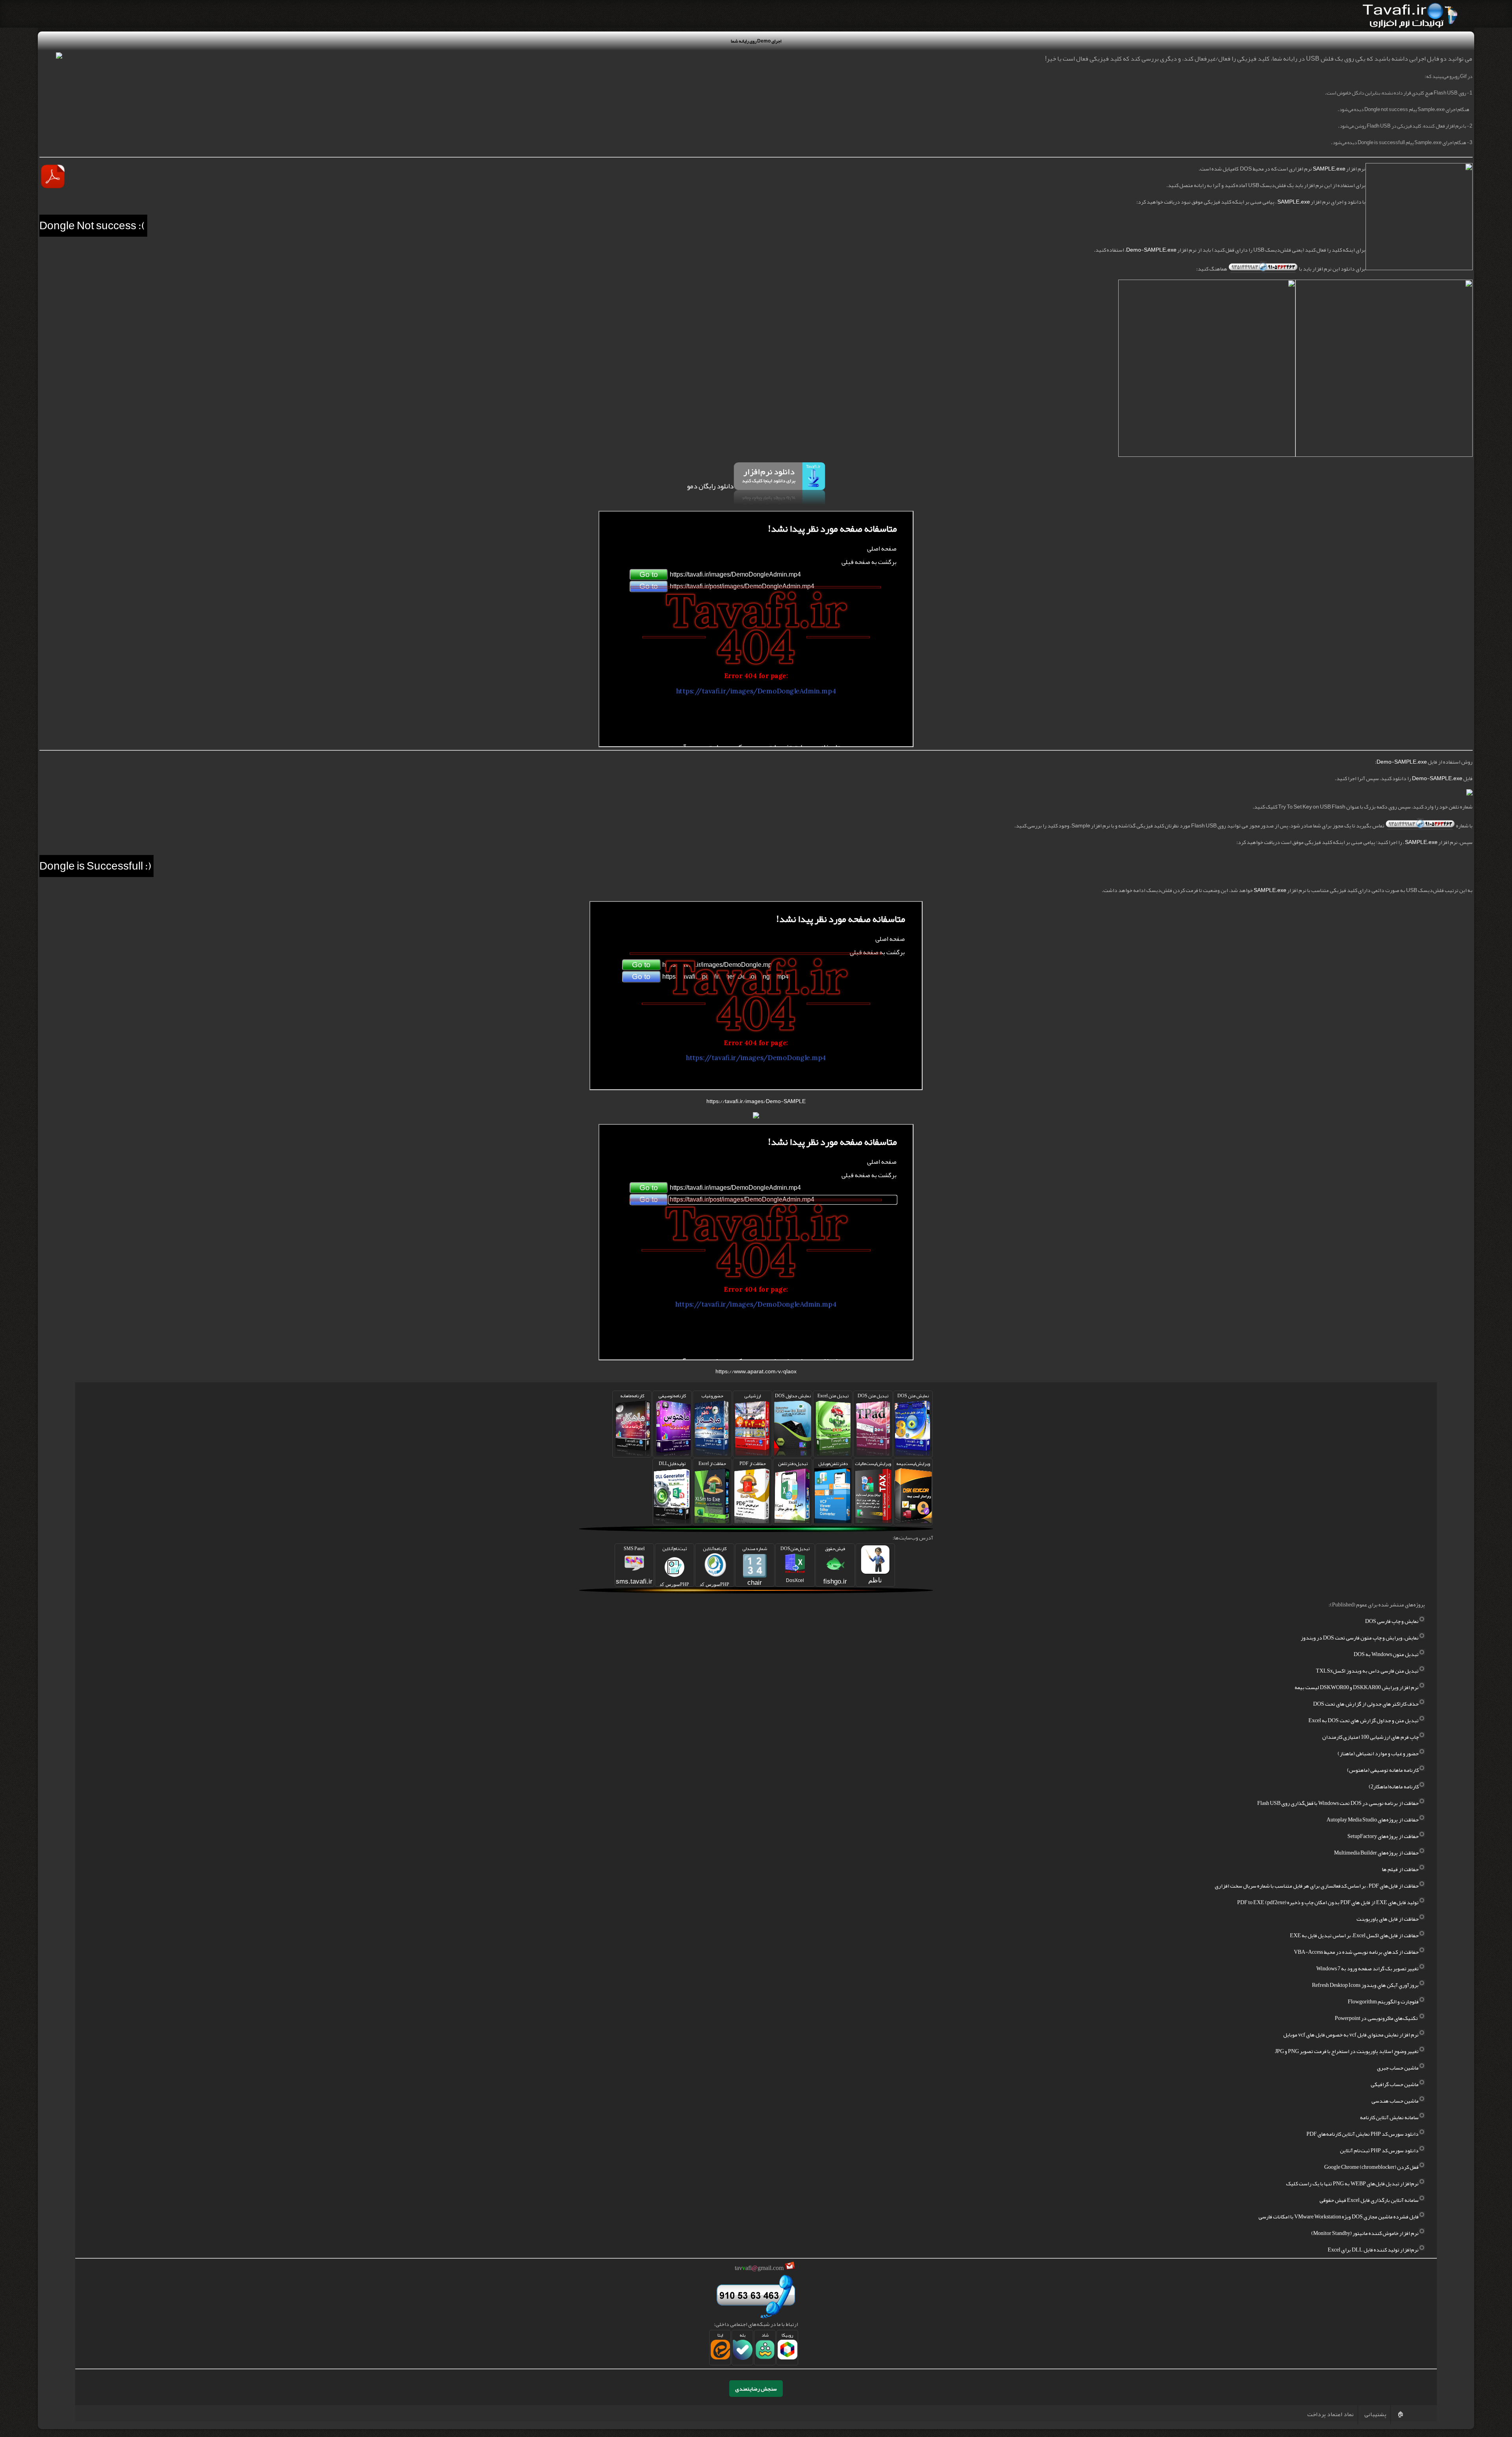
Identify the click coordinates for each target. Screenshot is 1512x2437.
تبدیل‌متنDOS (795, 1563)
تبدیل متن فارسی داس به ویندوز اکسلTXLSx (1367, 1671)
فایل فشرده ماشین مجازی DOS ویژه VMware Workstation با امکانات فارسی (1339, 2216)
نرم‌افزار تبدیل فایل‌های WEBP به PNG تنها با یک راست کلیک (1352, 2183)
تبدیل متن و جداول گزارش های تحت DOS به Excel (1364, 1720)
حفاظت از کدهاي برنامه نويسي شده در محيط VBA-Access (1356, 1952)
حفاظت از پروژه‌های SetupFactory (1383, 1836)
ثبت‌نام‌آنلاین (674, 1565)
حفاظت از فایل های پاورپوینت (1388, 1919)
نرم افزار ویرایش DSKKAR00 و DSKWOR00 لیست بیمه (1357, 1687)
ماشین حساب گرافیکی (1395, 2084)
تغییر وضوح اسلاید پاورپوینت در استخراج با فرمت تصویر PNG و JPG (1347, 2051)
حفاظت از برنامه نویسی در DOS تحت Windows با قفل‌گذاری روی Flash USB (1338, 1803)
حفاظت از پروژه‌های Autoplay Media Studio (1373, 1819)
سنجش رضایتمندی (756, 2389)
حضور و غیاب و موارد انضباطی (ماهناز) (1378, 1753)
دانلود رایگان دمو (710, 486)
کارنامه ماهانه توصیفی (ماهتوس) (1383, 1770)
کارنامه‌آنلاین (714, 1565)
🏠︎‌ (1400, 2414)
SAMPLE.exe (1329, 169)
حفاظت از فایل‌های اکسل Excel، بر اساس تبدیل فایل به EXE (1354, 1935)
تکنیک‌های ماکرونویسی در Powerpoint (1377, 2018)
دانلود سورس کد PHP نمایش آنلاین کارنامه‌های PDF (1363, 2134)
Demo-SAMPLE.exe (1151, 250)
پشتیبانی (1375, 2414)
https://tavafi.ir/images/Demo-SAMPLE (756, 1101)
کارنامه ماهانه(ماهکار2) (1394, 1786)
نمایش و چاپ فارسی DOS (1392, 1621)
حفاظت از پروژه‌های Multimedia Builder (1376, 1853)
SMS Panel (634, 1564)
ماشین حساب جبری (1398, 2068)
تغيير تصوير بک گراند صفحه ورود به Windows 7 (1367, 1968)
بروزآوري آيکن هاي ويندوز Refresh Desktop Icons (1365, 1985)
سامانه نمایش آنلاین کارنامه (1389, 2117)
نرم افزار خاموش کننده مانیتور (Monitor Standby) (1365, 2233)
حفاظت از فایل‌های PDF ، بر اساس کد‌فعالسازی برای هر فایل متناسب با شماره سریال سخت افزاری (1317, 1886)
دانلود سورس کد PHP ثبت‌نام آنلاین (1379, 2150)
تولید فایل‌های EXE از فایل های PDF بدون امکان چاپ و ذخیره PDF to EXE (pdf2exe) (1328, 1902)
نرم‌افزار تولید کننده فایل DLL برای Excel (1373, 2250)
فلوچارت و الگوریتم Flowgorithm (1383, 2001)
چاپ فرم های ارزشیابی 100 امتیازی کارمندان (1370, 1737)
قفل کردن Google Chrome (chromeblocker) (1371, 2167)
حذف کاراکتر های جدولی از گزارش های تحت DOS (1366, 1704)
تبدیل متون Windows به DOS (1386, 1654)
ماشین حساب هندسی (1395, 2101)
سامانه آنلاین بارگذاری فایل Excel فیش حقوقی (1369, 2200)
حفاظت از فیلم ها (1400, 1869)
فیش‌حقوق (835, 1564)
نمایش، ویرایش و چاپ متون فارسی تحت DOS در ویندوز (1360, 1638)
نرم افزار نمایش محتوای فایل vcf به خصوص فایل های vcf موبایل (1351, 2035)
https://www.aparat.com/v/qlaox (756, 1371)
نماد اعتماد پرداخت (1330, 2414)
